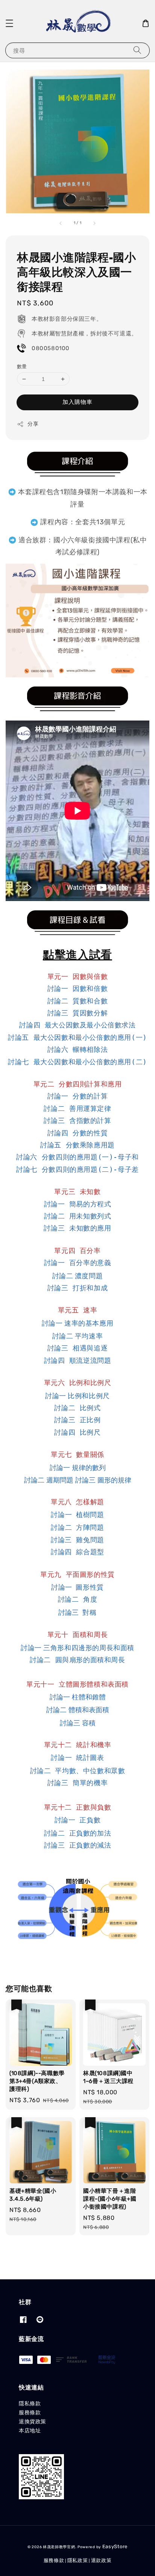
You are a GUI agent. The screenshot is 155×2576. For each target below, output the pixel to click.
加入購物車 (77, 402)
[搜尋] (137, 50)
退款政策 (101, 2560)
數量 (22, 366)
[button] (9, 23)
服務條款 (30, 2413)
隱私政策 (78, 2560)
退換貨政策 (33, 2422)
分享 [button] (33, 424)
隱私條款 (30, 2404)
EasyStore (115, 2546)
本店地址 (30, 2431)
